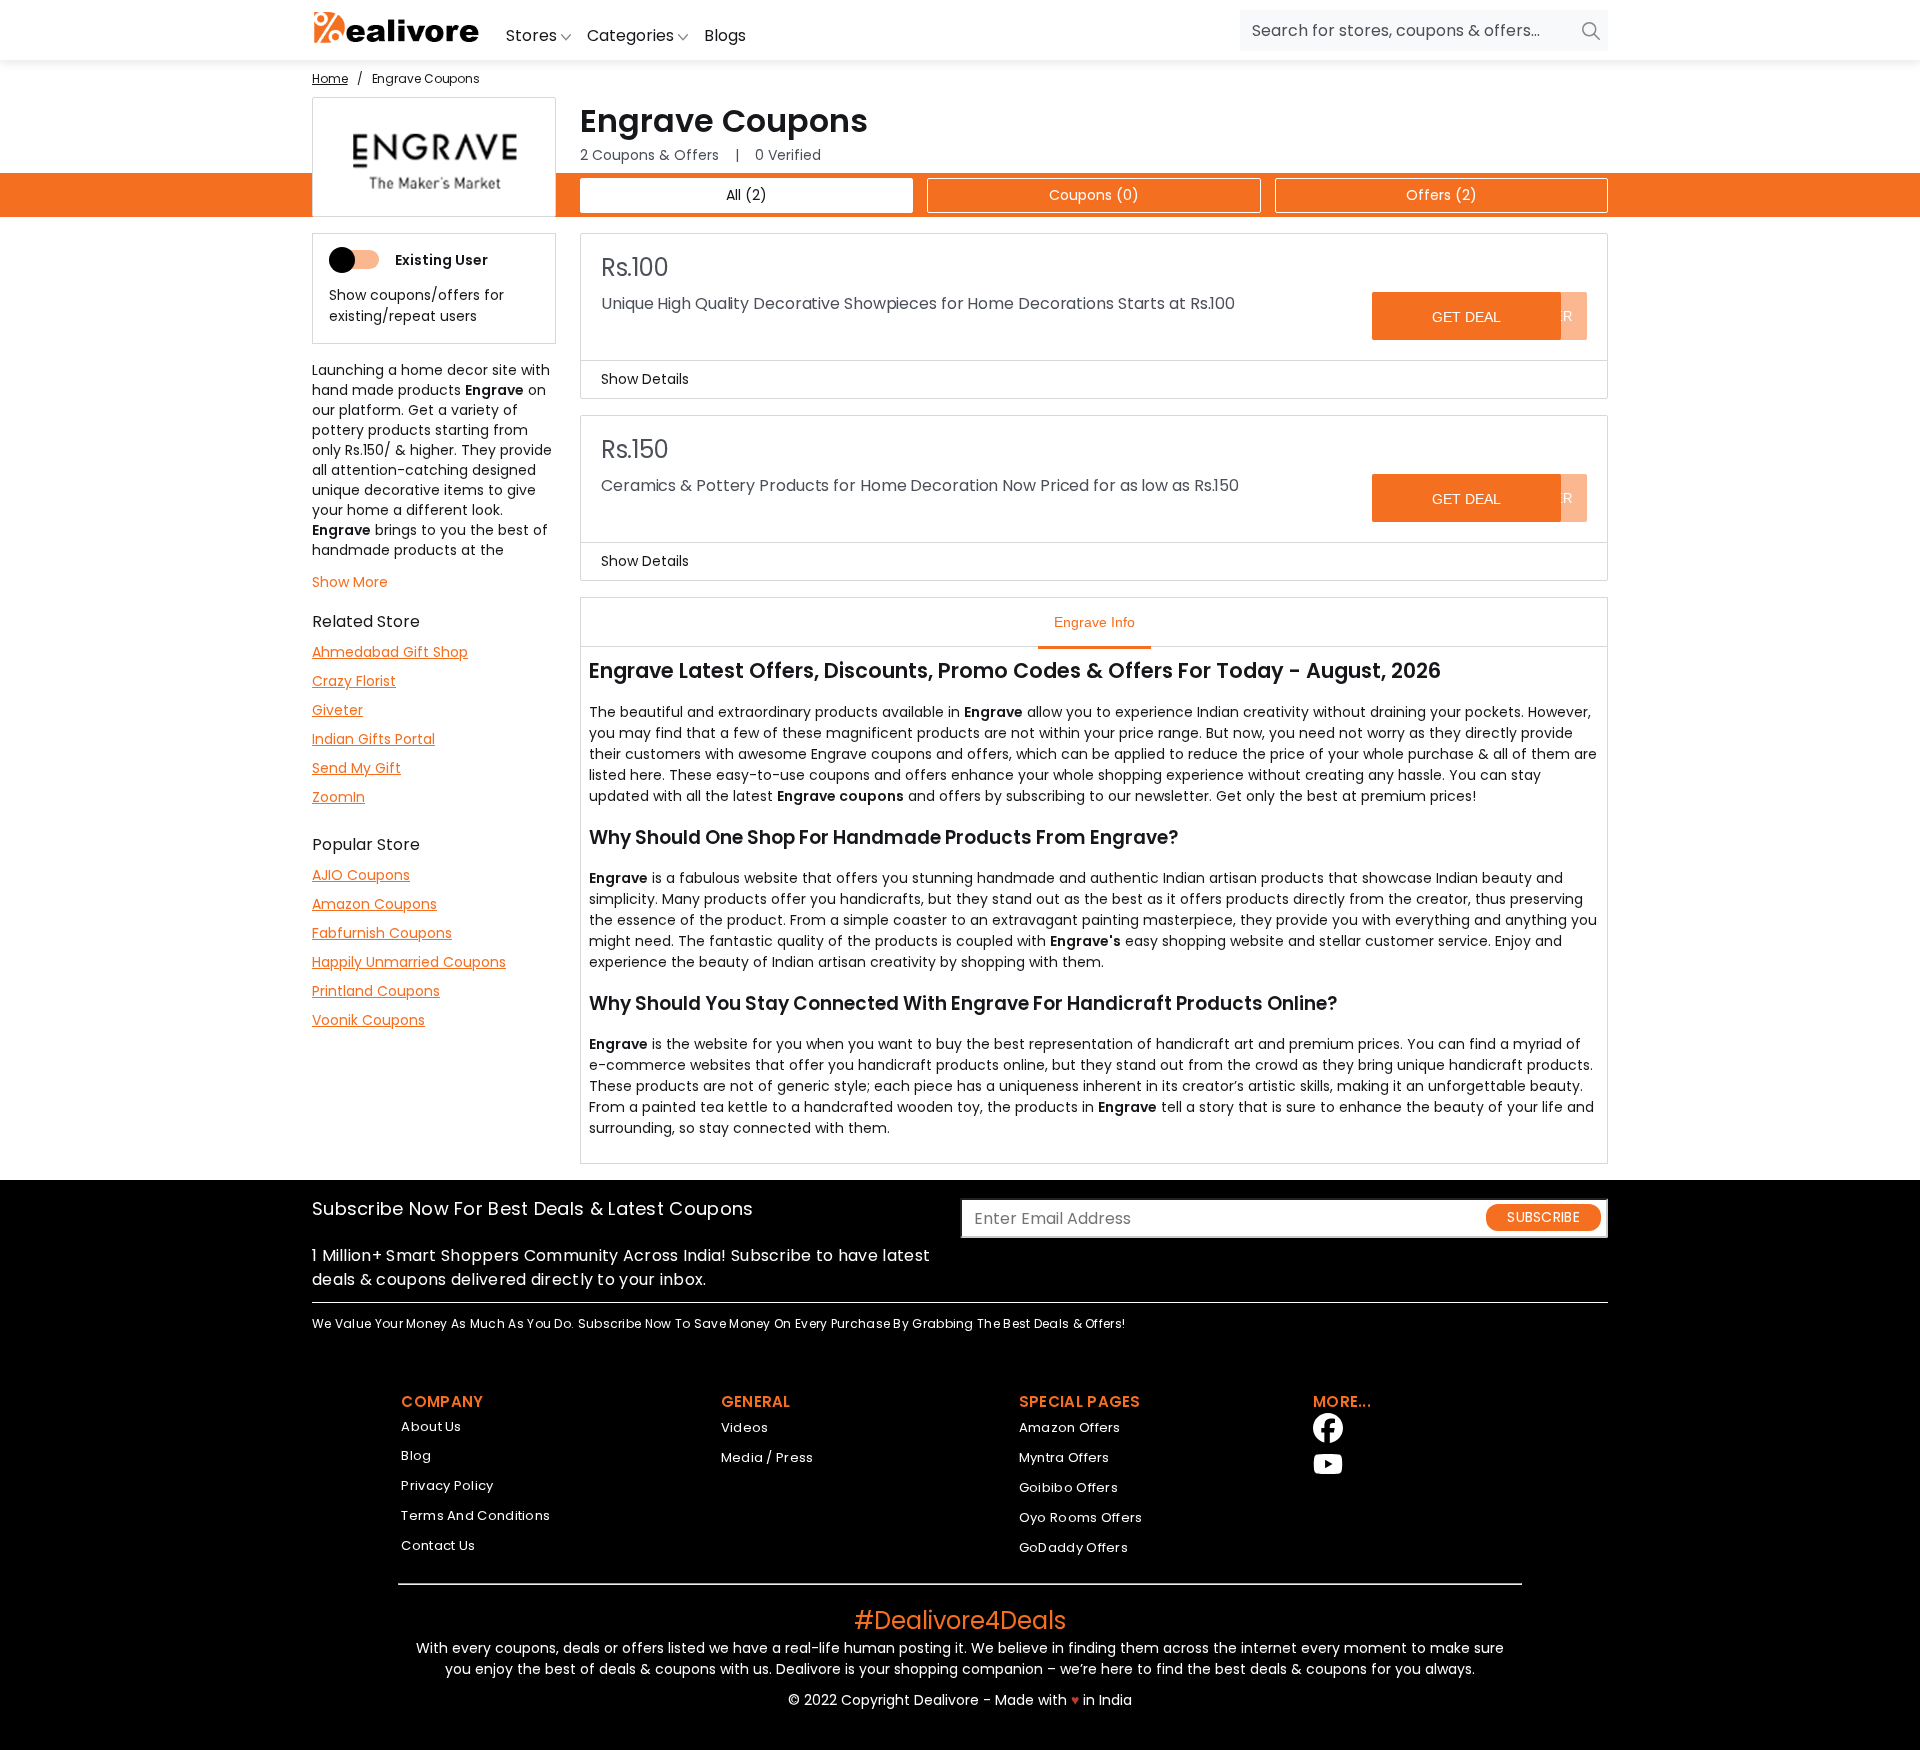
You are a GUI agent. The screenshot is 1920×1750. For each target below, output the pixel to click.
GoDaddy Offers (1073, 1547)
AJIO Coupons (361, 875)
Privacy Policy (447, 1485)
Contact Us (438, 1545)
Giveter (337, 710)
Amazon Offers (1070, 1427)
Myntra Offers (1064, 1457)
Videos (745, 1427)
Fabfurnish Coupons (382, 933)
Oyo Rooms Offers (1081, 1517)
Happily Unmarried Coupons (409, 962)
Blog (416, 1455)
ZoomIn (338, 797)
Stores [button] (533, 35)
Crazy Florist (354, 681)
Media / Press (767, 1457)
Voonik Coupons (368, 1020)
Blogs (725, 35)
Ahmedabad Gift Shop (390, 652)
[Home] (397, 30)
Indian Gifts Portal (373, 739)
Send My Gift (356, 768)
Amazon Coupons (374, 904)
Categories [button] (632, 35)
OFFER (1550, 316)
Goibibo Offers (1068, 1487)
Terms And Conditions (475, 1515)
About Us (431, 1426)
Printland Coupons (376, 991)
